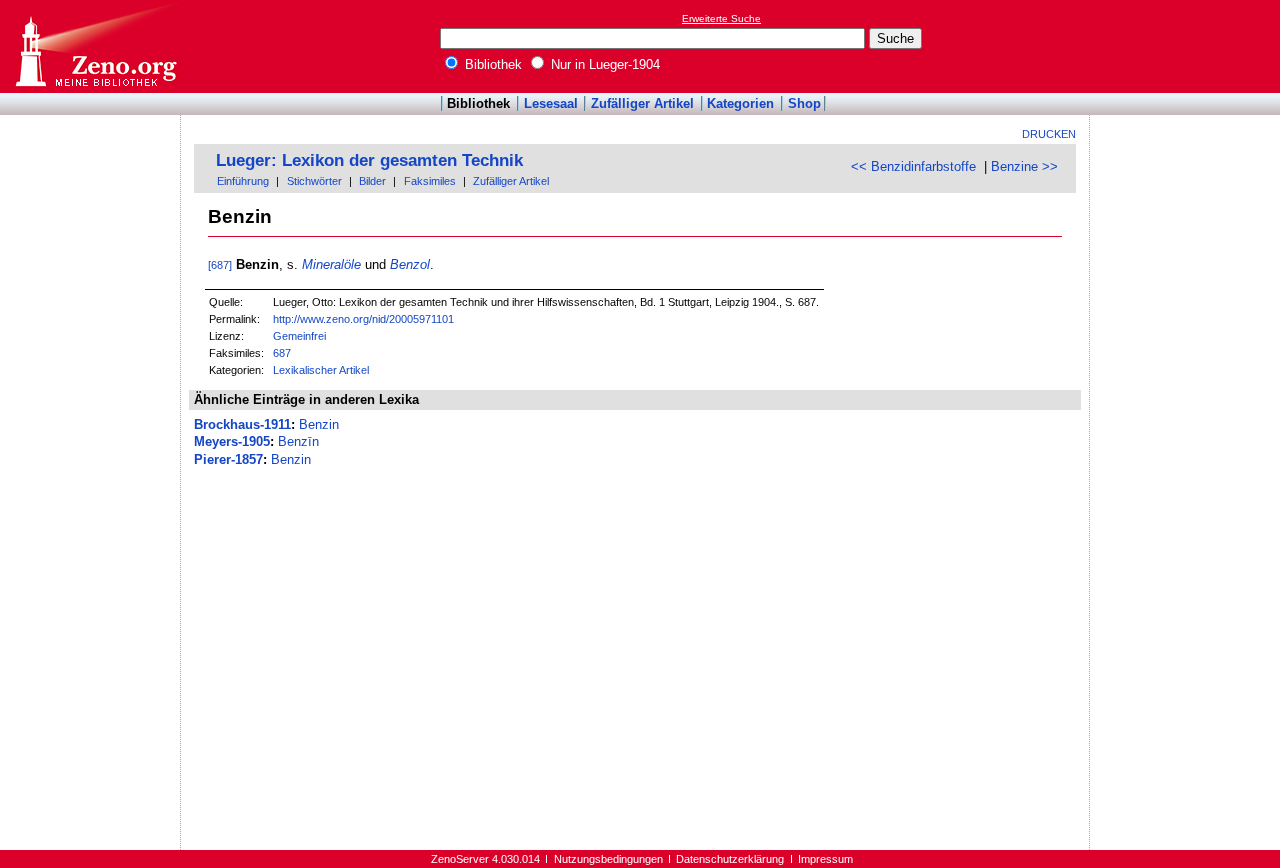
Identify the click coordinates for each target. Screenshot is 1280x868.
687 (282, 353)
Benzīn (298, 441)
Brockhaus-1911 (242, 424)
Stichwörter (314, 181)
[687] (220, 265)
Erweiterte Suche (721, 18)
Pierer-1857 (228, 459)
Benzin (319, 424)
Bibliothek (491, 64)
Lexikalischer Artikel (321, 370)
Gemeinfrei (299, 336)
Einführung (243, 181)
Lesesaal (551, 103)
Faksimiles (430, 181)
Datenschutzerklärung (730, 859)
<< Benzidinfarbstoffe (913, 166)
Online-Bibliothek (95, 46)
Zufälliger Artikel (642, 103)
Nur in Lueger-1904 (603, 64)
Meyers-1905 (232, 441)
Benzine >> (1024, 166)
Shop (804, 103)
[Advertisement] (1188, 46)
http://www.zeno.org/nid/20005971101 (363, 319)
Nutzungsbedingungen (608, 859)
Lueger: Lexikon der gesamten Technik (369, 160)
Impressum (825, 859)
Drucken (1049, 134)
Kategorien (740, 103)
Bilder (372, 181)
